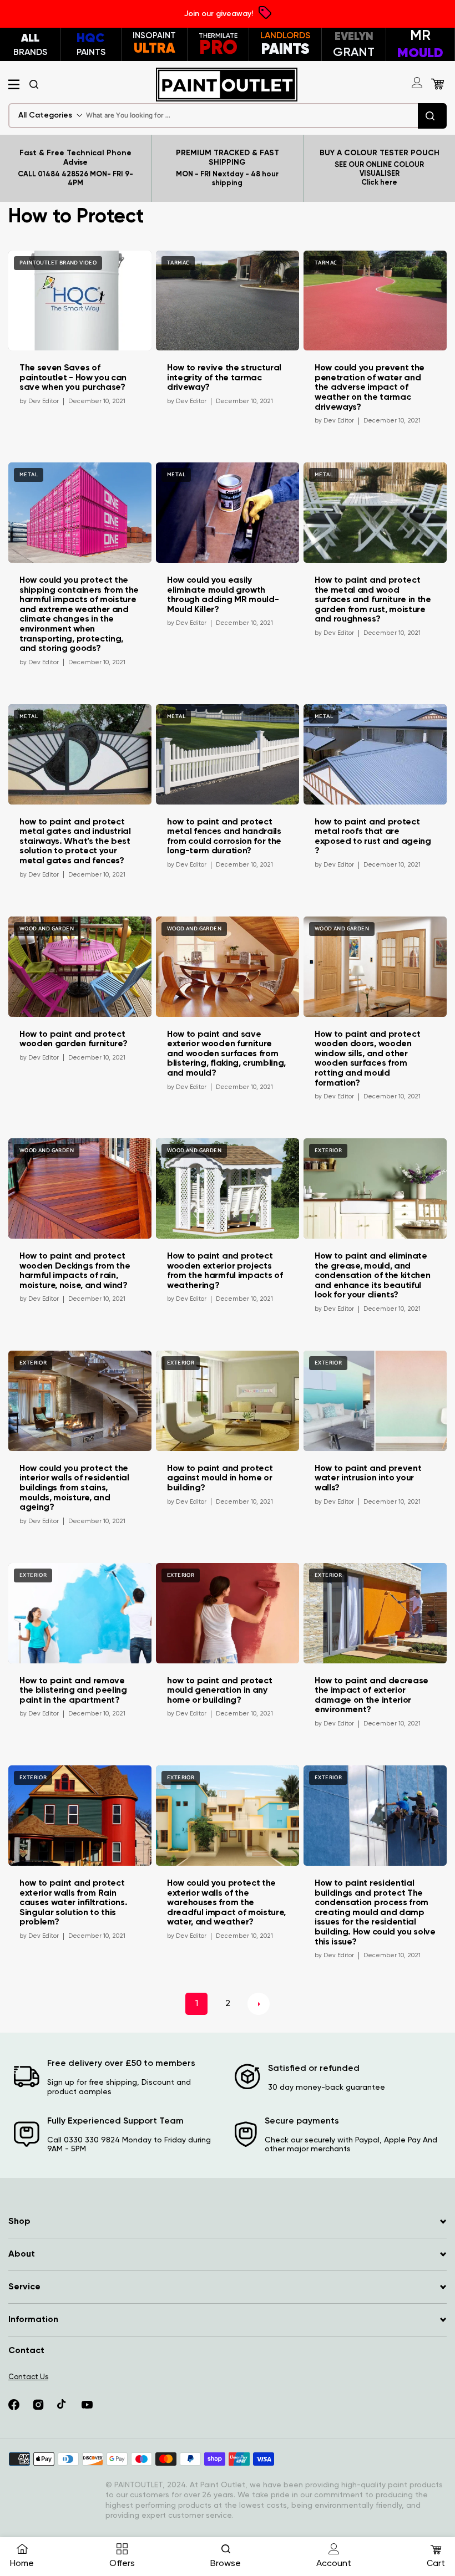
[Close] (368, 1124)
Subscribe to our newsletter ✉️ (284, 1358)
